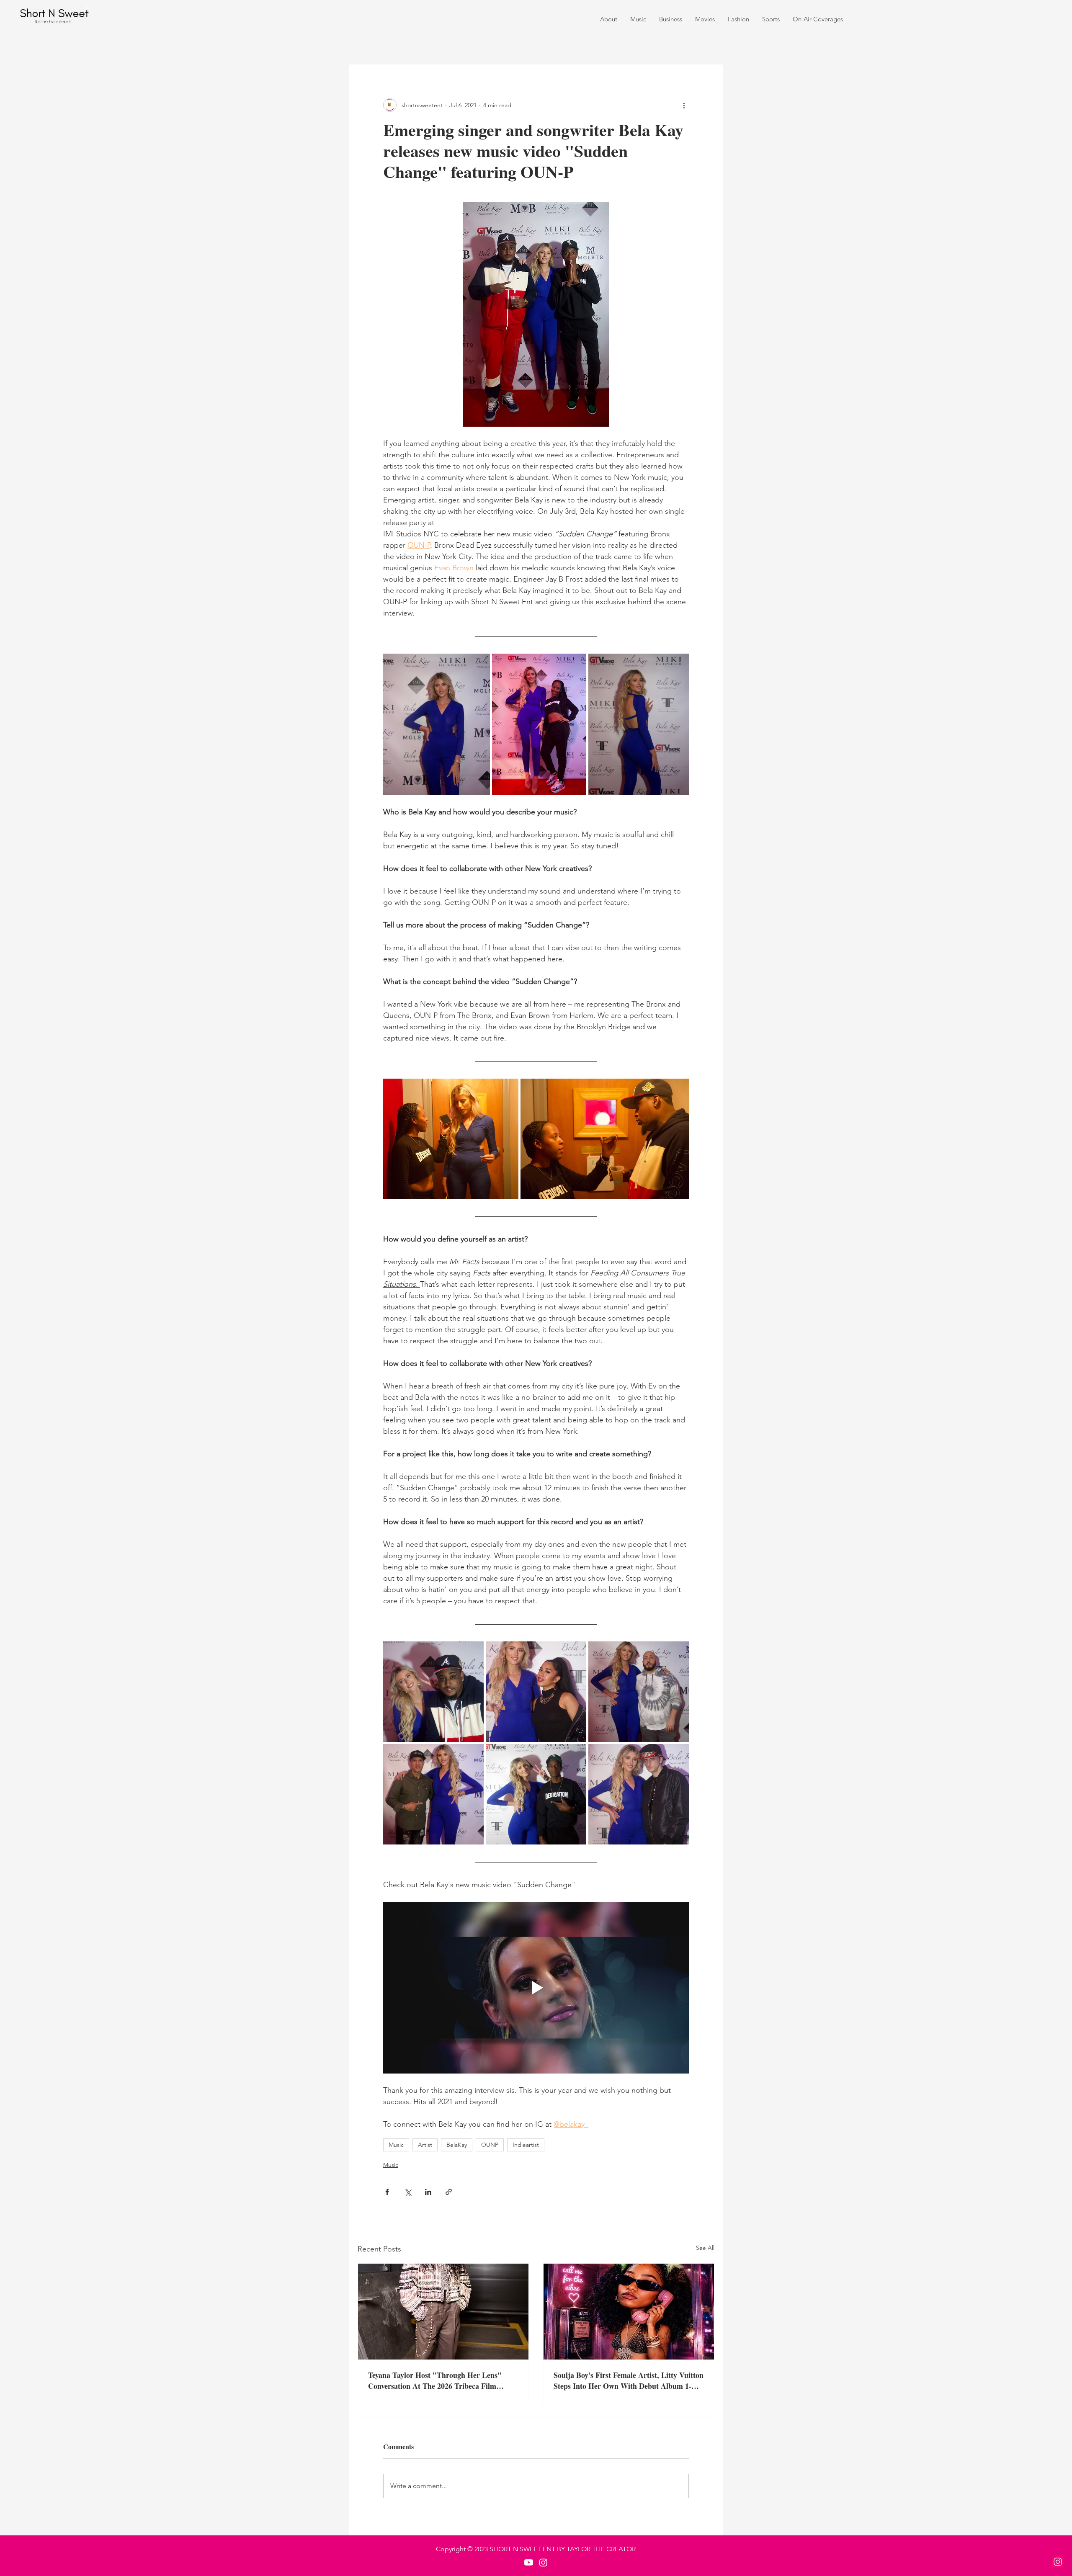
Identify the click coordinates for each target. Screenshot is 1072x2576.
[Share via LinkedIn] (428, 2192)
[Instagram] (1058, 2562)
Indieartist (526, 2145)
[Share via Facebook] (387, 2192)
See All (705, 2248)
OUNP (490, 2145)
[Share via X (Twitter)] (408, 2192)
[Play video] (536, 1988)
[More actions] (684, 105)
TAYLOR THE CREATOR (601, 2549)
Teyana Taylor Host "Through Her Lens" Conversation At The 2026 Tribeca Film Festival (435, 2380)
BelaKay (457, 2145)
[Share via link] (449, 2192)
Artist (425, 2145)
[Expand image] (437, 724)
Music (396, 2145)
